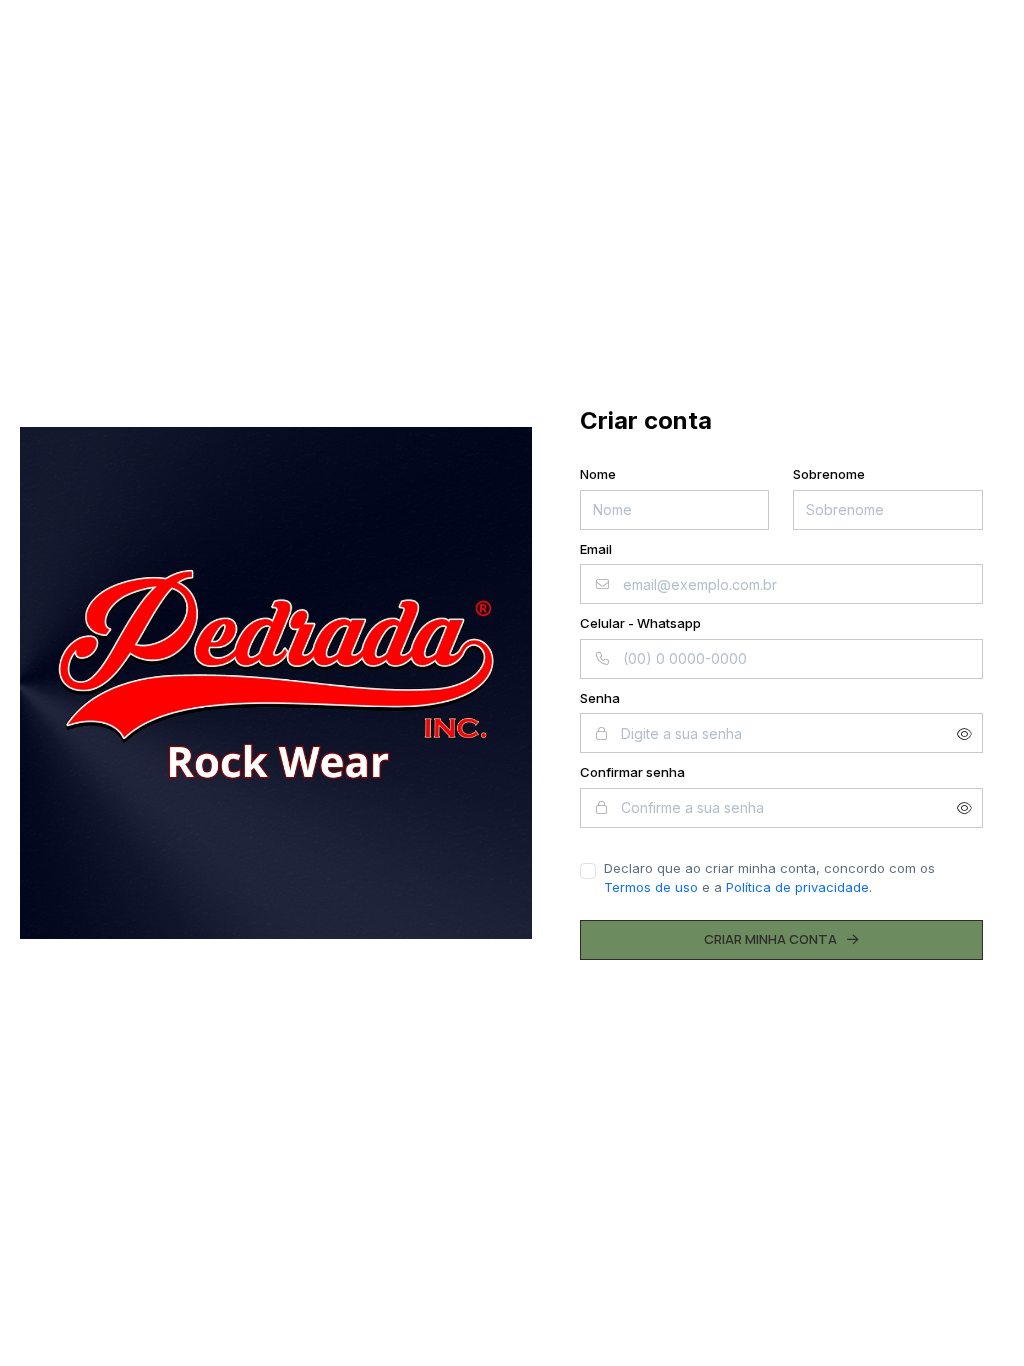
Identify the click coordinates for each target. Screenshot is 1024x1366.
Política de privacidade (797, 887)
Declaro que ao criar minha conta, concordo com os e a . (769, 878)
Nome (598, 474)
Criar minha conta (770, 939)
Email (596, 549)
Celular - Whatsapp (640, 623)
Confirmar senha (632, 772)
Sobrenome (829, 474)
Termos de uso (651, 887)
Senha (600, 698)
